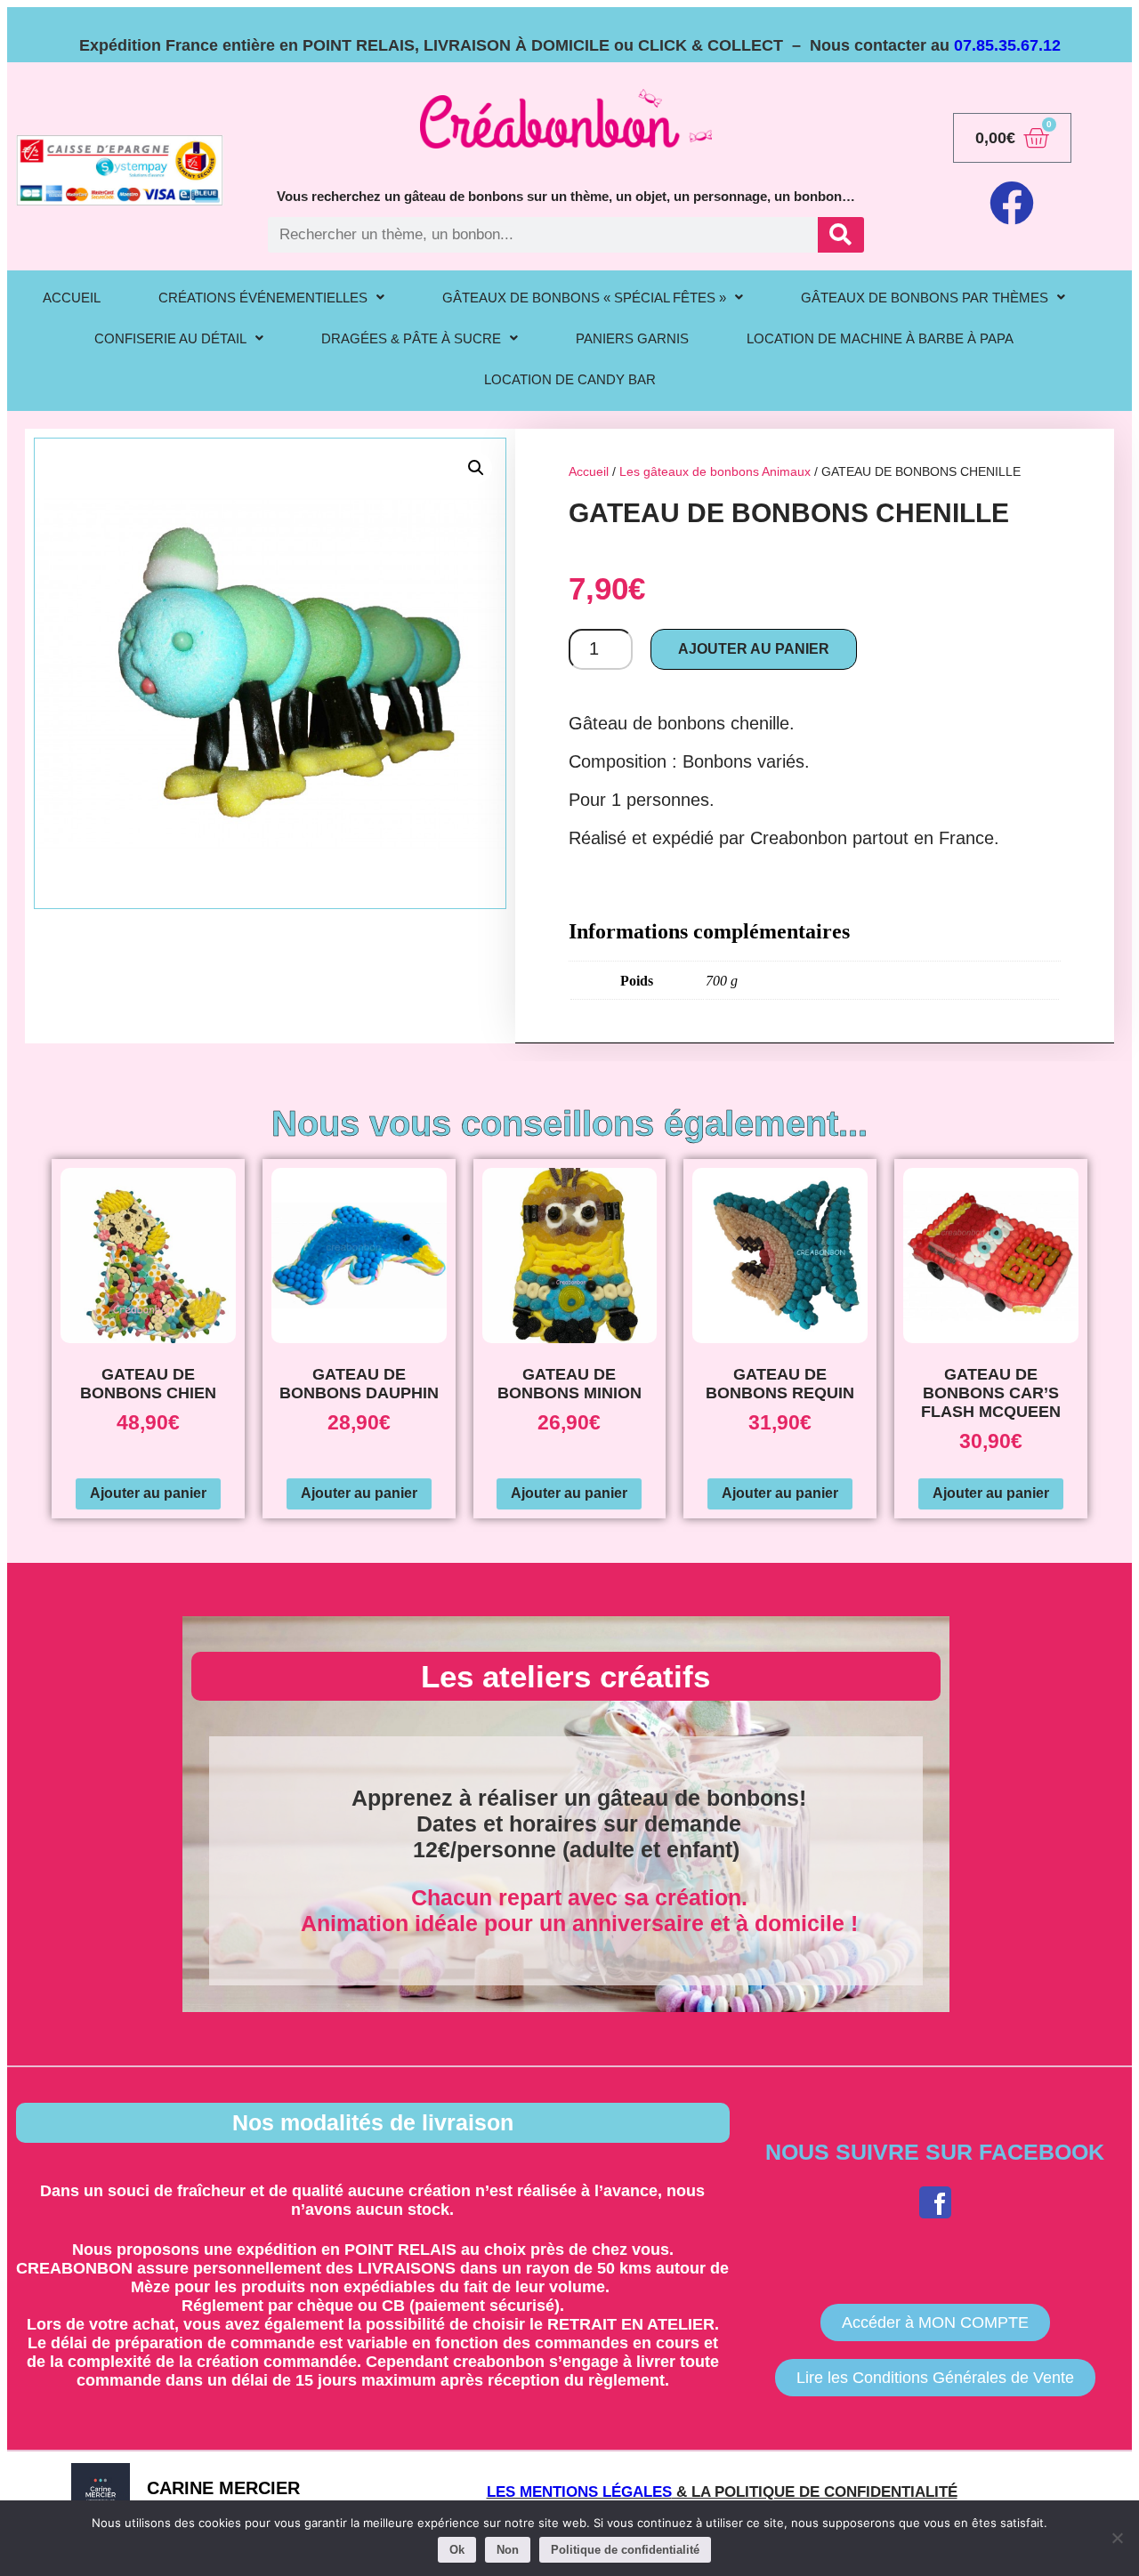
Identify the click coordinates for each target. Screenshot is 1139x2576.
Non (508, 2550)
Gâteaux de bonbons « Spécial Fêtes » (584, 298)
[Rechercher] (841, 235)
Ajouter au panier (754, 649)
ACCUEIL (72, 298)
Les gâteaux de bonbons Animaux (715, 471)
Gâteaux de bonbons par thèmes (925, 298)
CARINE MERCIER (223, 2488)
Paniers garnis (632, 338)
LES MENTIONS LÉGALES (579, 2492)
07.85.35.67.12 (1007, 45)
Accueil (589, 471)
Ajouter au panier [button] (148, 1493)
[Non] (1117, 2538)
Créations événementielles (263, 298)
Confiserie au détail (170, 338)
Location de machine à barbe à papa (880, 338)
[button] (271, 298)
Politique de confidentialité (625, 2550)
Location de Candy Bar (570, 379)
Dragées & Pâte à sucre (411, 338)
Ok (457, 2550)
